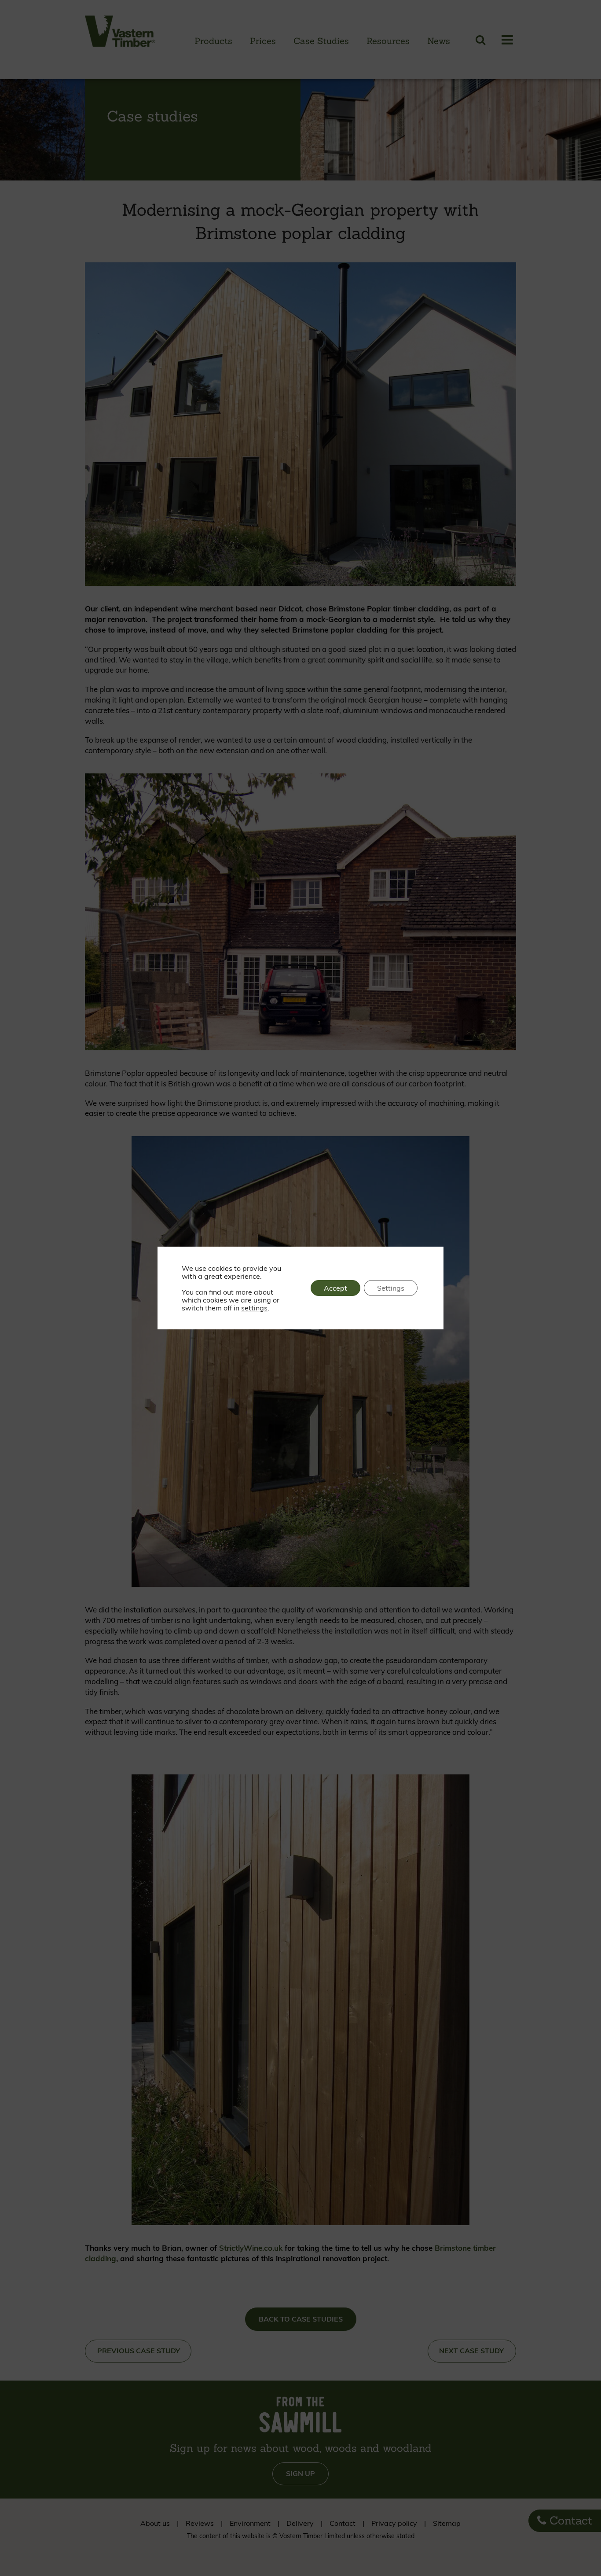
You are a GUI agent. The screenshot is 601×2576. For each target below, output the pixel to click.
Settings (391, 1288)
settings (254, 1308)
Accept (335, 1288)
